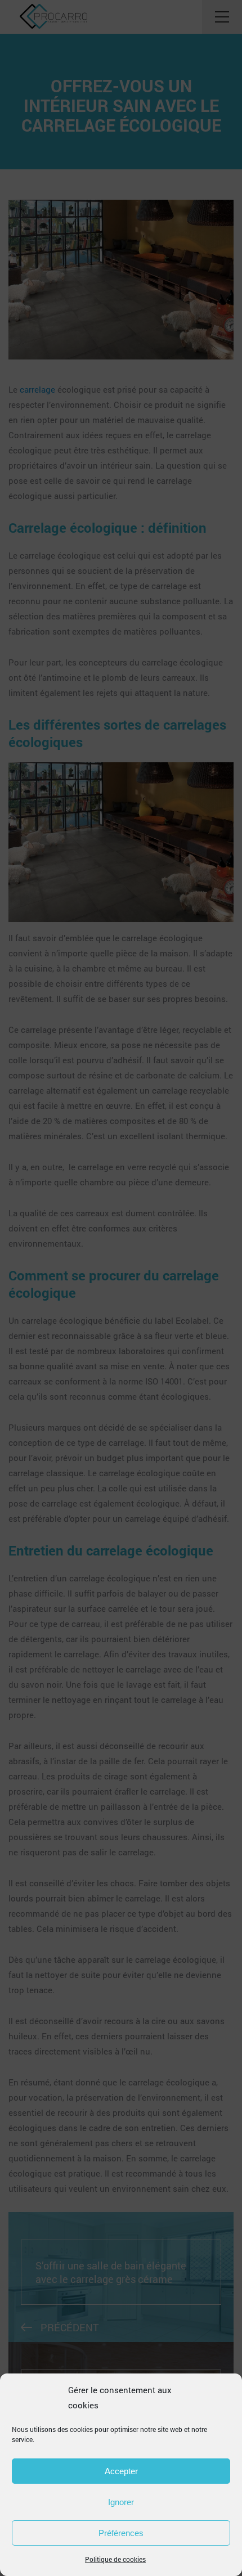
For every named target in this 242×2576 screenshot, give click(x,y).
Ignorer (121, 2502)
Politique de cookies (115, 2559)
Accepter (121, 2471)
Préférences (121, 2533)
